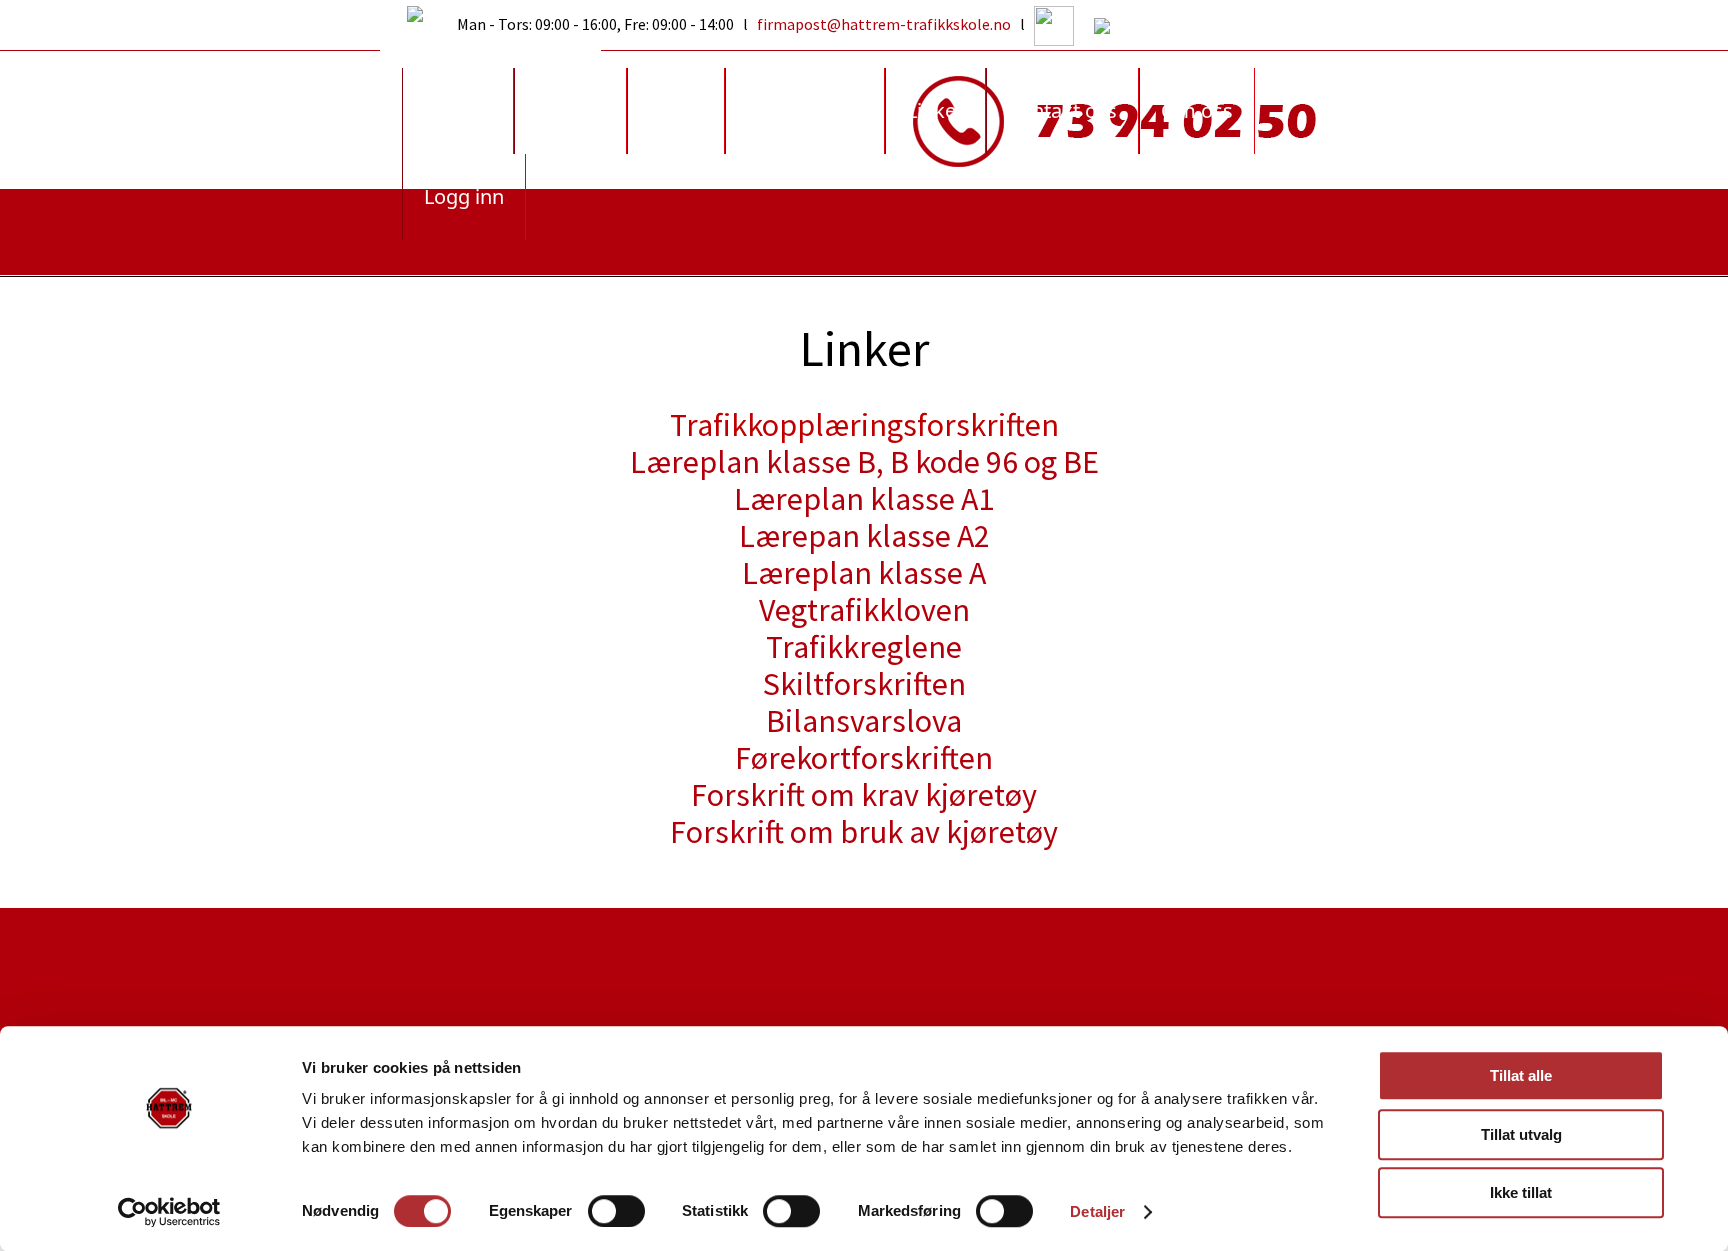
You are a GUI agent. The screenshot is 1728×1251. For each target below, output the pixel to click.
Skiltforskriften (864, 684)
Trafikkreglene (864, 647)
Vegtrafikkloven (864, 610)
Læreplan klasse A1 (864, 499)
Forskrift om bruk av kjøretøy (864, 832)
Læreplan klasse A (864, 573)
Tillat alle (1521, 1075)
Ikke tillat (1521, 1192)
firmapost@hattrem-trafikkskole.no (884, 24)
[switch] (616, 1211)
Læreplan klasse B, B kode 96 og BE (864, 462)
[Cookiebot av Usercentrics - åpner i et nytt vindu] (169, 1212)
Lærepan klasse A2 (864, 536)
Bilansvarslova (864, 721)
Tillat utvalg (1521, 1134)
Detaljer (1097, 1211)
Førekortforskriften (864, 758)
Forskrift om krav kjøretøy (864, 795)
